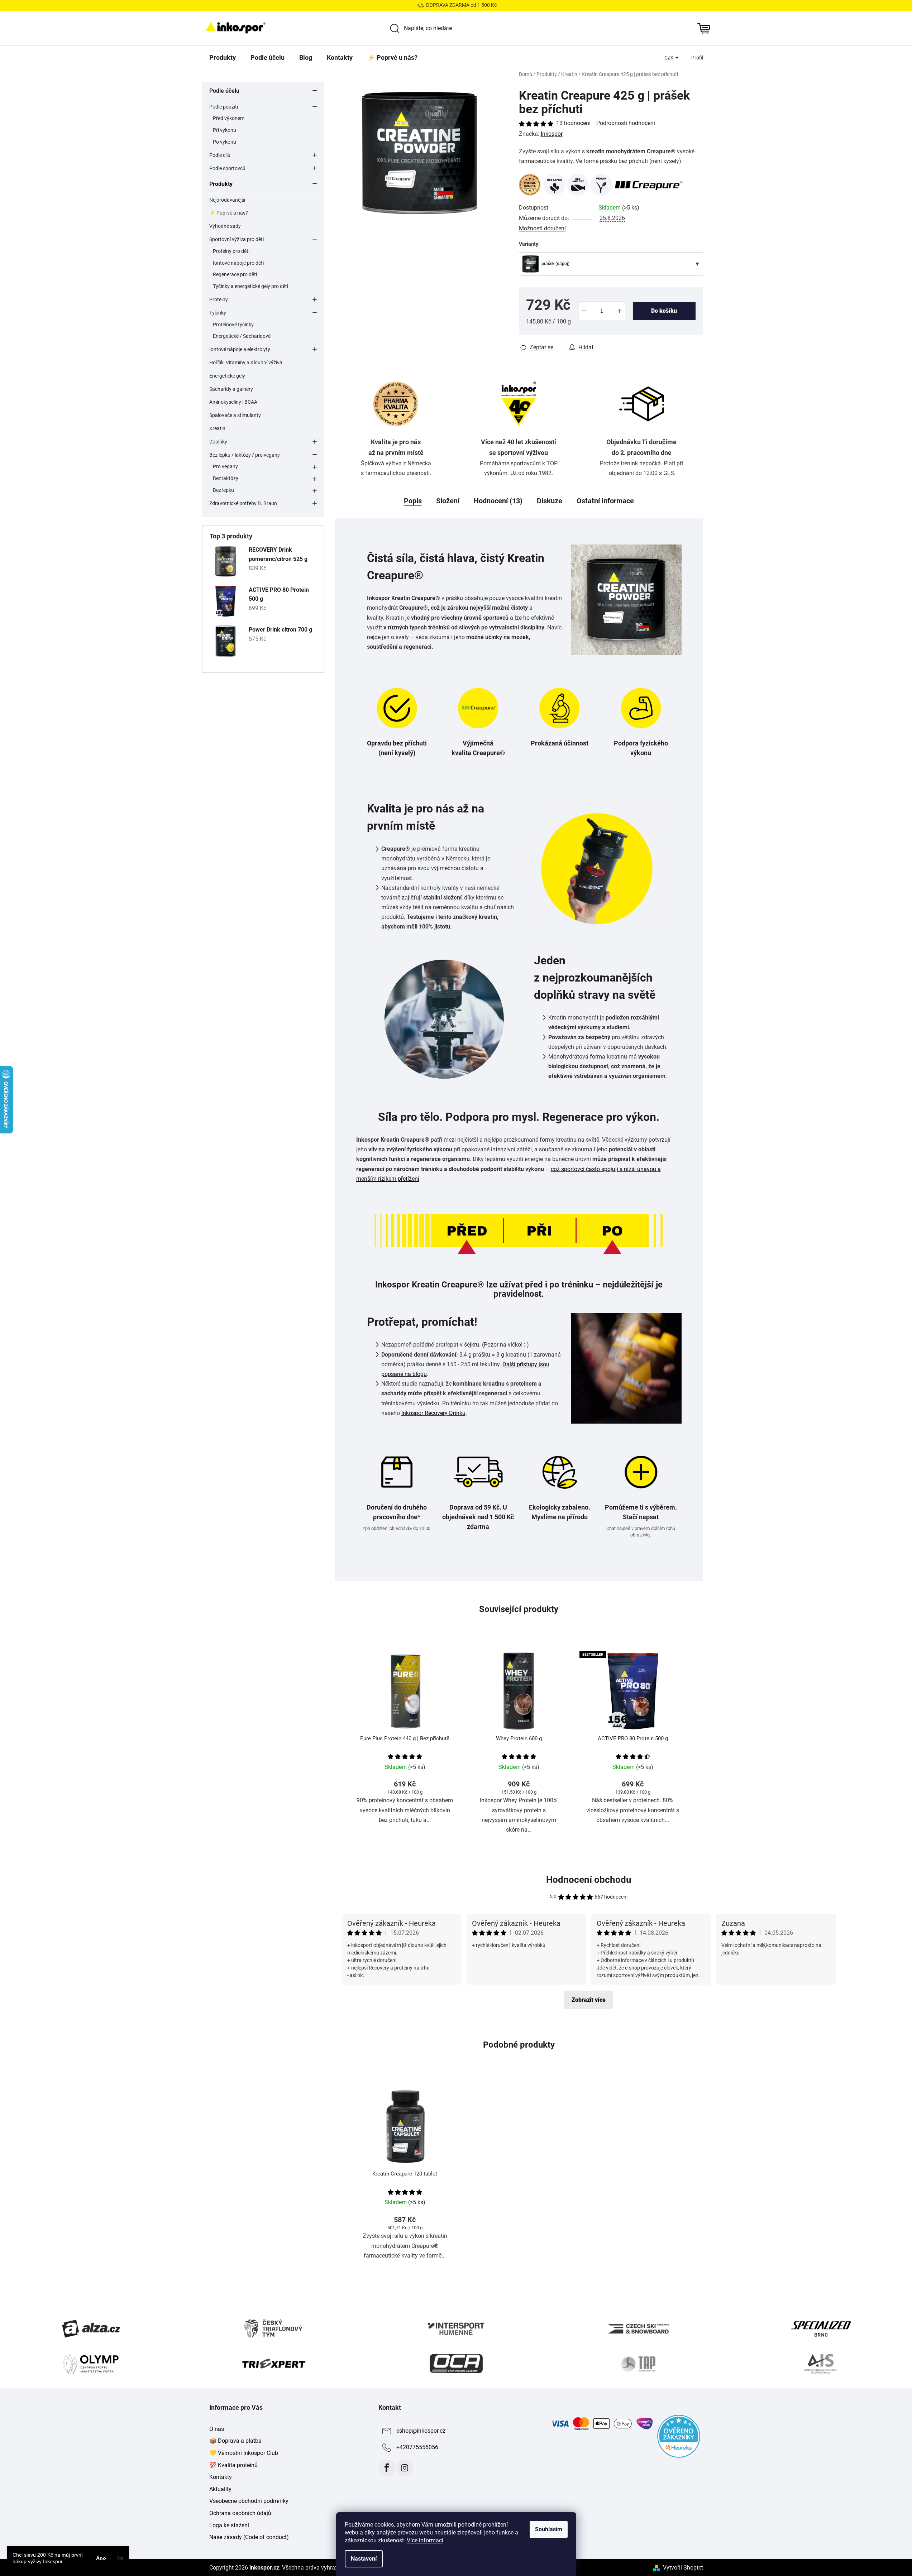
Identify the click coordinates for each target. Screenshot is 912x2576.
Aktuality (220, 2489)
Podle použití (224, 107)
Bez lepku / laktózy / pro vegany (245, 455)
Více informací (425, 2540)
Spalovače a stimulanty (235, 415)
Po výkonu (225, 142)
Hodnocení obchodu (589, 1880)
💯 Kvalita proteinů (233, 2465)
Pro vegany (225, 466)
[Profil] (697, 58)
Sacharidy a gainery (231, 389)
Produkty (221, 184)
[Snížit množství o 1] (584, 311)
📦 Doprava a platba (235, 2441)
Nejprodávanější (227, 200)
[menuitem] (223, 58)
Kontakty (221, 2477)
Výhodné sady (225, 226)
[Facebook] (387, 2468)
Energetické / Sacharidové (242, 336)
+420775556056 (417, 2447)
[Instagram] (405, 2468)
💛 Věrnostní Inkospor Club (244, 2453)
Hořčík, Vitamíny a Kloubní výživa (246, 363)
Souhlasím (549, 2529)
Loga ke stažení (229, 2525)
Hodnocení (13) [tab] (498, 501)
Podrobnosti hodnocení (626, 123)
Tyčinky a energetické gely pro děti (250, 286)
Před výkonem (229, 118)
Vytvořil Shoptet (683, 2568)
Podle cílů (220, 155)
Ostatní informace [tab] (605, 501)
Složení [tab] (448, 501)
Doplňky (218, 442)
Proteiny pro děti (231, 251)
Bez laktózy (226, 478)
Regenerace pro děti (235, 274)
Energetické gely (227, 376)
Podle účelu (224, 91)
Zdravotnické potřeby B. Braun (243, 503)
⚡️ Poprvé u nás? (229, 213)
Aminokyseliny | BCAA (233, 402)
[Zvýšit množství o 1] (620, 311)
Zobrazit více (589, 2000)
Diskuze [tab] (550, 501)
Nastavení (364, 2559)
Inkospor (552, 134)
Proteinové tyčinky (233, 325)
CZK (670, 58)
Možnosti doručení (542, 228)
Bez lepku (223, 490)
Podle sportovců (227, 168)
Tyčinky (218, 313)
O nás (217, 2429)
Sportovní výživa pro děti (237, 239)
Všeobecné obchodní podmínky (249, 2501)
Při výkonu (225, 130)
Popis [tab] (413, 501)
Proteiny (219, 299)
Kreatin (217, 428)
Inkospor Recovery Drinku (433, 1413)
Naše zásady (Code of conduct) (249, 2537)
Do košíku (664, 311)
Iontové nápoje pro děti (238, 263)
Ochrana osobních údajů (240, 2513)
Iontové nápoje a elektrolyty (240, 349)
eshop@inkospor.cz (421, 2431)
